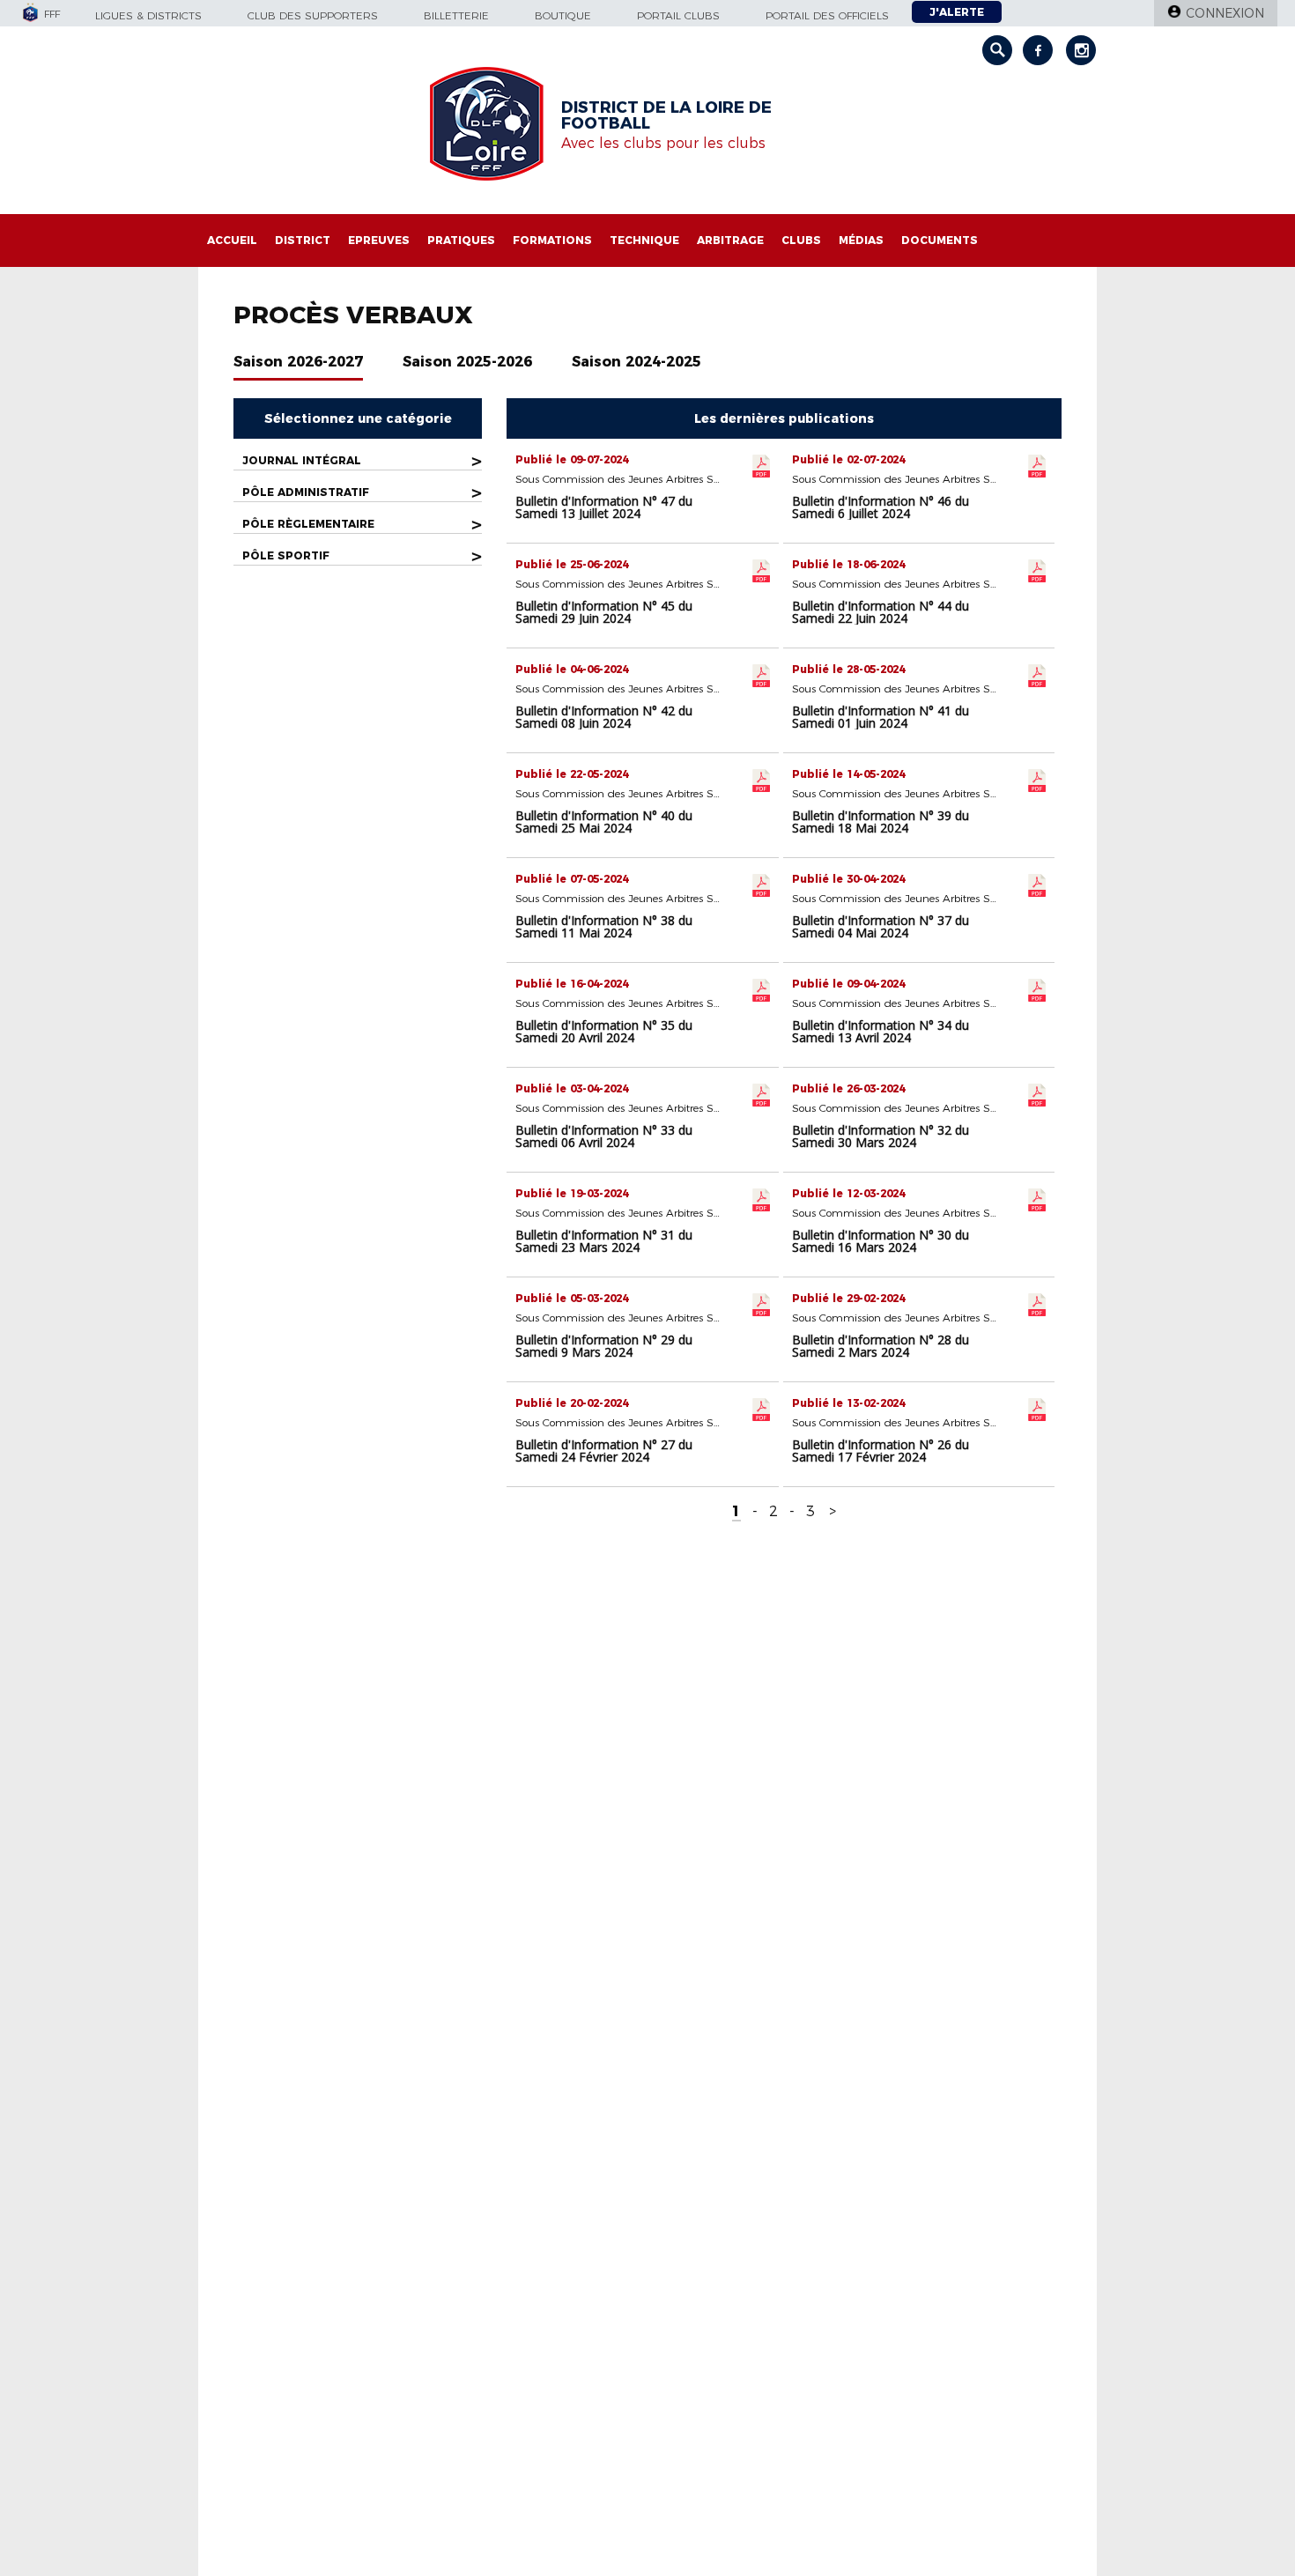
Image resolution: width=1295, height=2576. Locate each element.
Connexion (1225, 13)
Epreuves (379, 240)
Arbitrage (730, 240)
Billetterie (456, 15)
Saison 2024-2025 (636, 362)
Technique (644, 240)
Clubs (801, 240)
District (303, 240)
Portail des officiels (827, 15)
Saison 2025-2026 (467, 362)
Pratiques (461, 240)
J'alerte (957, 12)
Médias (861, 240)
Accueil (232, 240)
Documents (940, 240)
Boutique (563, 15)
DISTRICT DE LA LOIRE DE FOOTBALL (666, 115)
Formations (552, 240)
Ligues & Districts (148, 15)
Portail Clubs (678, 15)
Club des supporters (313, 15)
